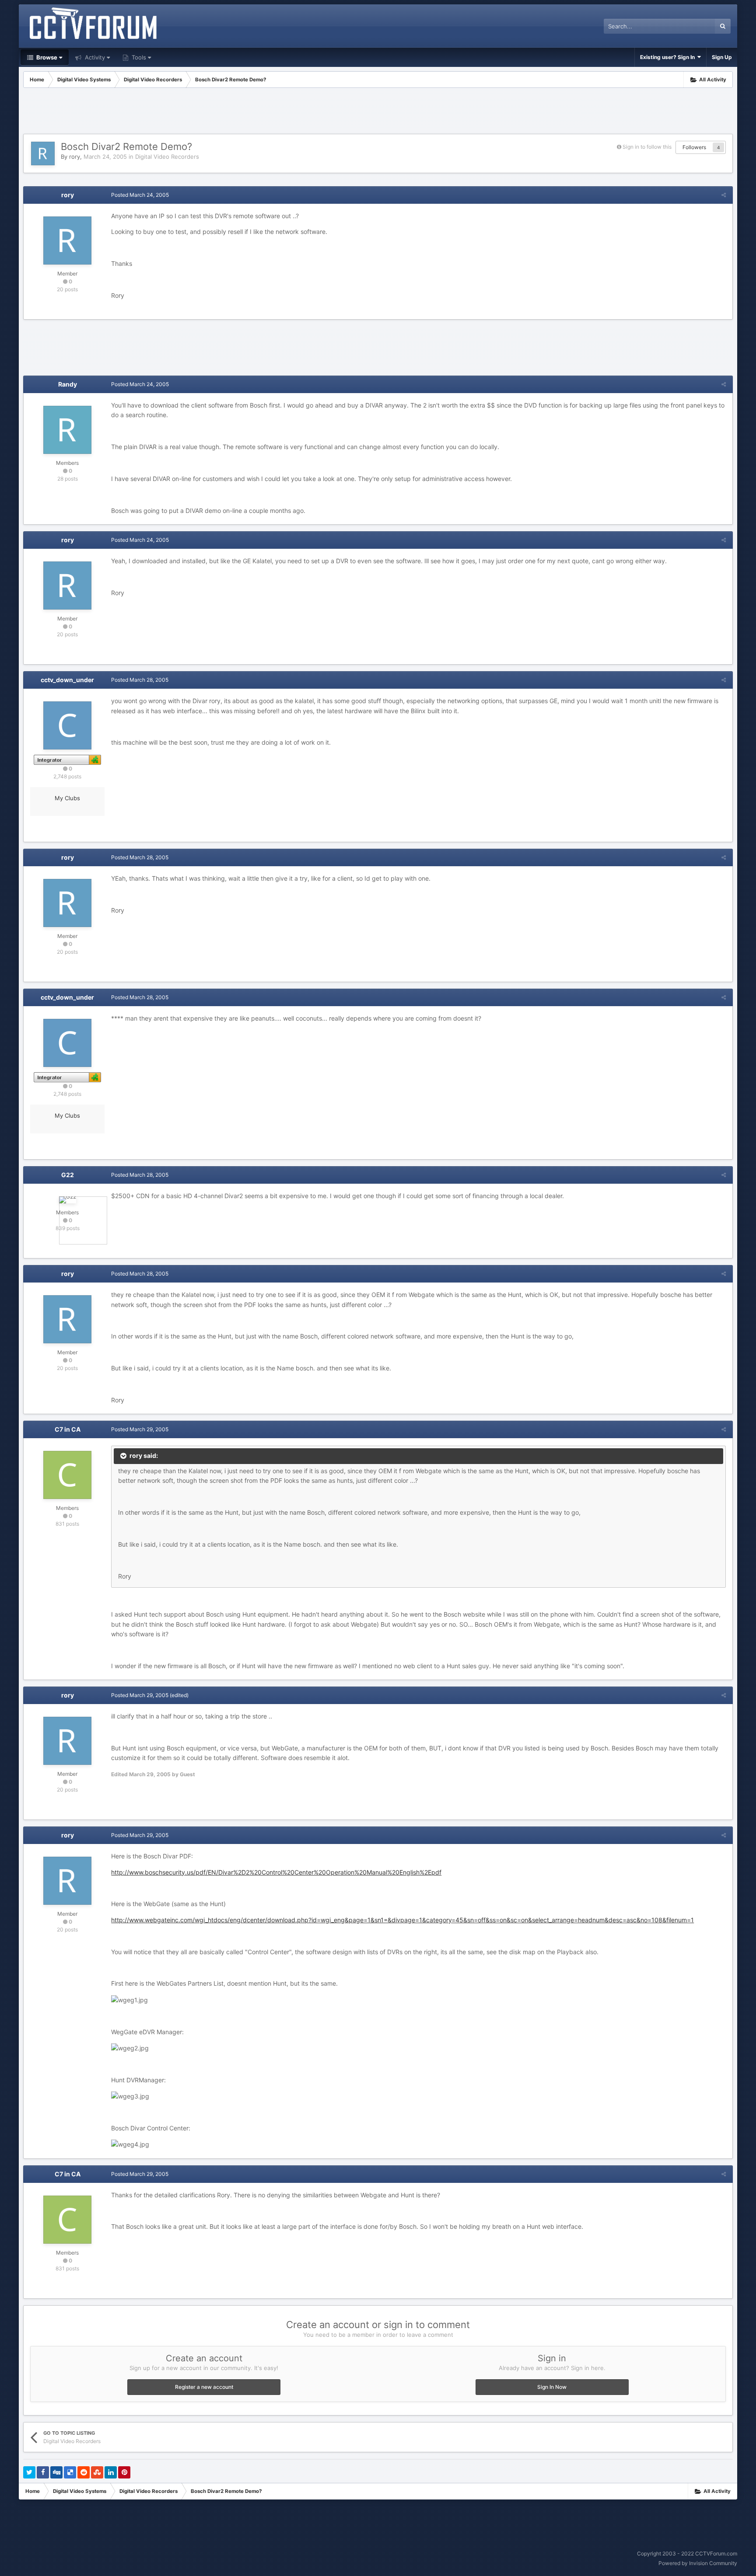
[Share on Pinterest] (124, 2472)
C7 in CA (68, 1429)
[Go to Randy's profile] (67, 430)
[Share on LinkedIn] (111, 2472)
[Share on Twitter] (29, 2472)
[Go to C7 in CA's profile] (67, 1475)
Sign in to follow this (647, 147)
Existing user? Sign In (669, 57)
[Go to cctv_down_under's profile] (67, 725)
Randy (68, 384)
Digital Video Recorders (167, 157)
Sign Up (722, 57)
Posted (140, 195)
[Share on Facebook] (43, 2472)
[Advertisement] (378, 112)
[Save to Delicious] (70, 2472)
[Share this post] (724, 195)
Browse (46, 57)
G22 (68, 1175)
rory (75, 157)
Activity (94, 57)
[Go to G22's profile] (68, 1200)
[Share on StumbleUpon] (97, 2472)
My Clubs (67, 798)
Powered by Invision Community (698, 2563)
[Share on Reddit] (84, 2472)
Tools (138, 57)
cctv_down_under (67, 680)
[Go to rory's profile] (43, 153)
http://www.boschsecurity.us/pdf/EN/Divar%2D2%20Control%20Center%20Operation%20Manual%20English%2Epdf (276, 1872)
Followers (694, 147)
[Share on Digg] (56, 2472)
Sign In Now (552, 2387)
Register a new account (204, 2387)
